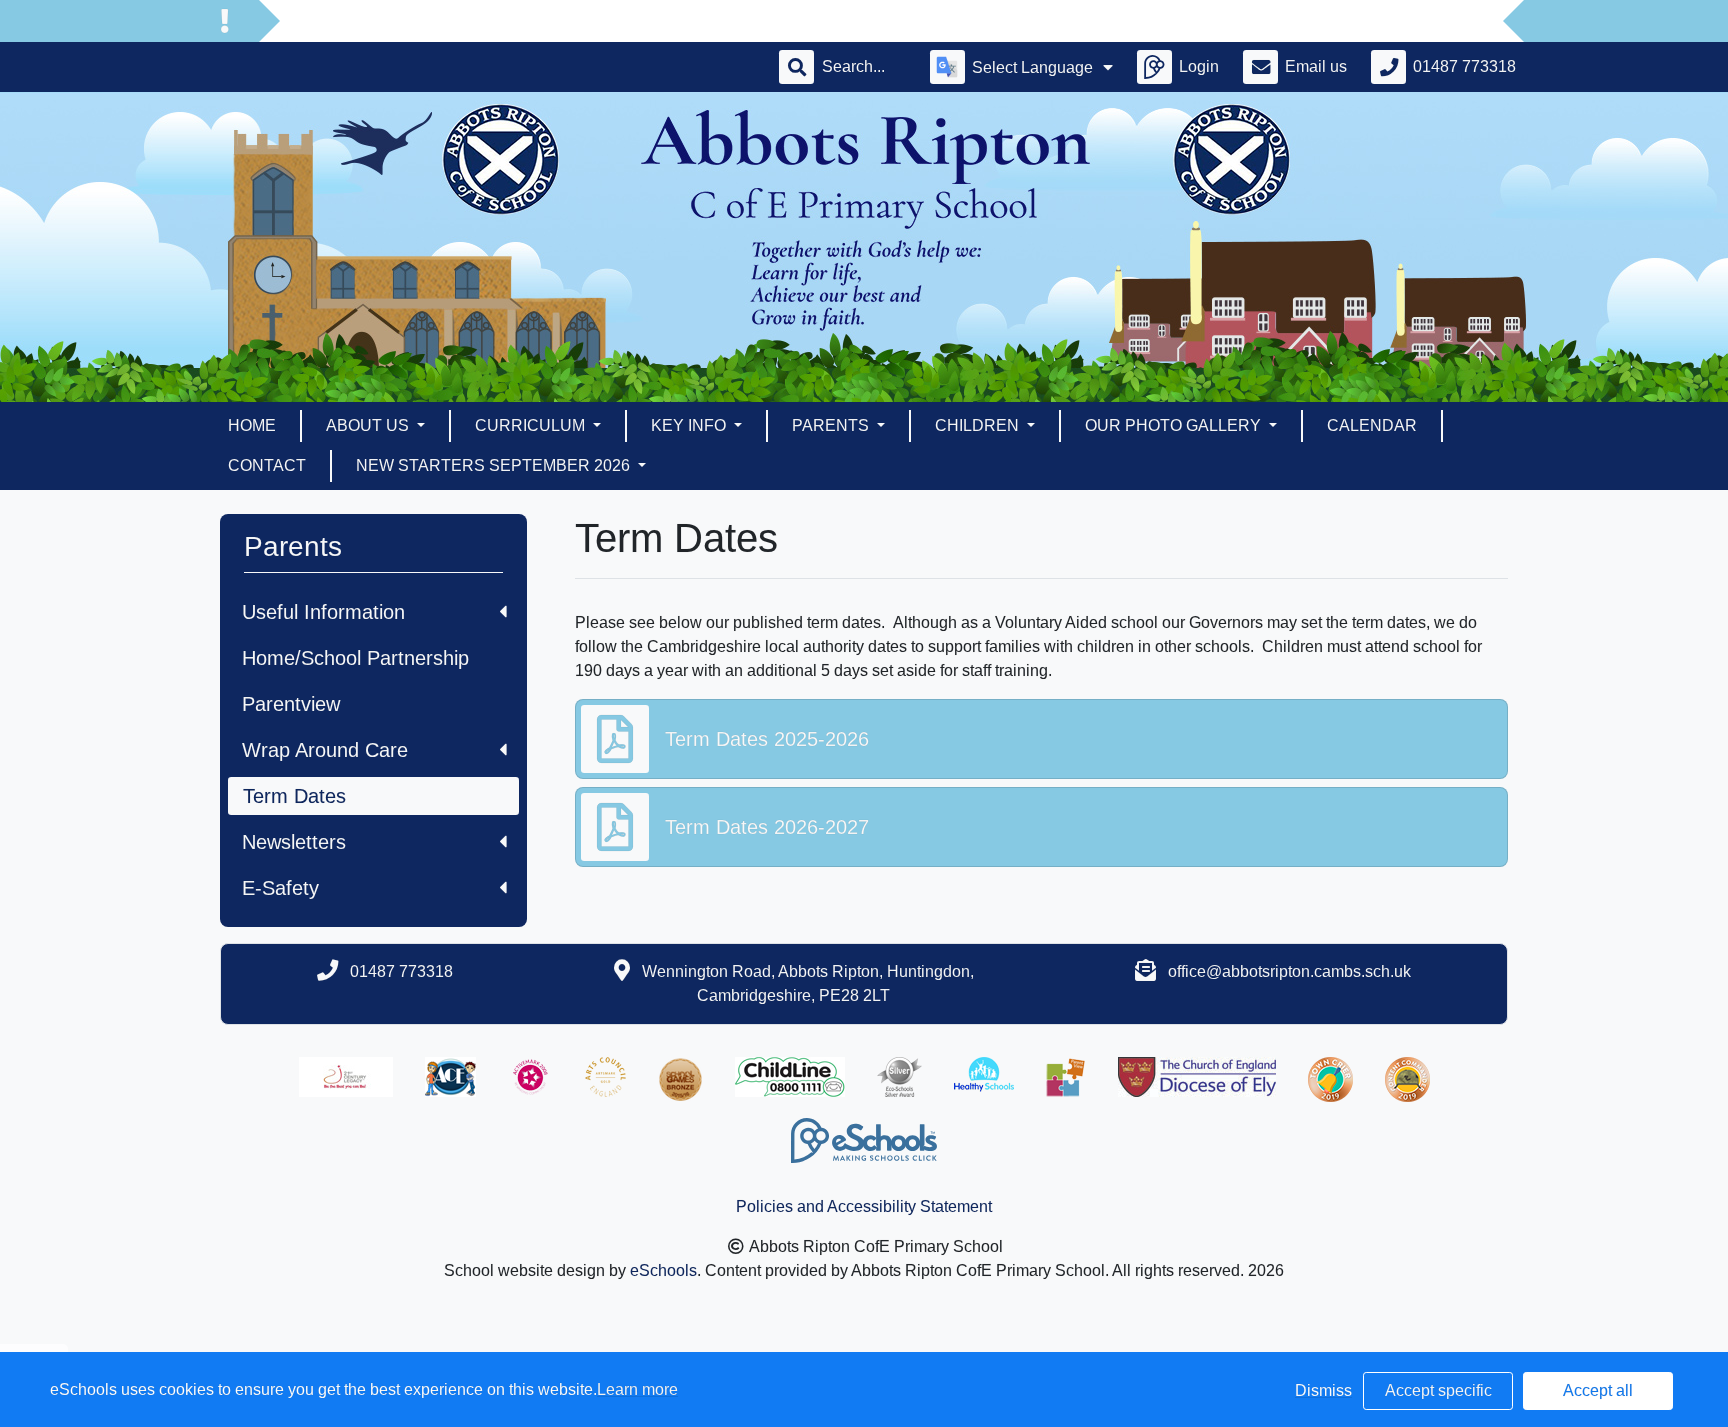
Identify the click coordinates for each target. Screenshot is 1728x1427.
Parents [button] (832, 425)
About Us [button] (369, 425)
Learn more (637, 1389)
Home (252, 425)
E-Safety (280, 888)
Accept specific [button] (1438, 1390)
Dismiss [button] (1323, 1390)
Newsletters (294, 842)
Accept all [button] (1598, 1390)
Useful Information (323, 612)
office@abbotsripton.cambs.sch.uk (1289, 971)
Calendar (1372, 425)
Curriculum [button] (532, 425)
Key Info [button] (690, 425)
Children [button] (979, 425)
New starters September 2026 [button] (495, 465)
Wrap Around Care (325, 750)
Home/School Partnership (355, 658)
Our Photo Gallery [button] (1175, 425)
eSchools (663, 1270)
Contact (267, 465)
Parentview (291, 704)
